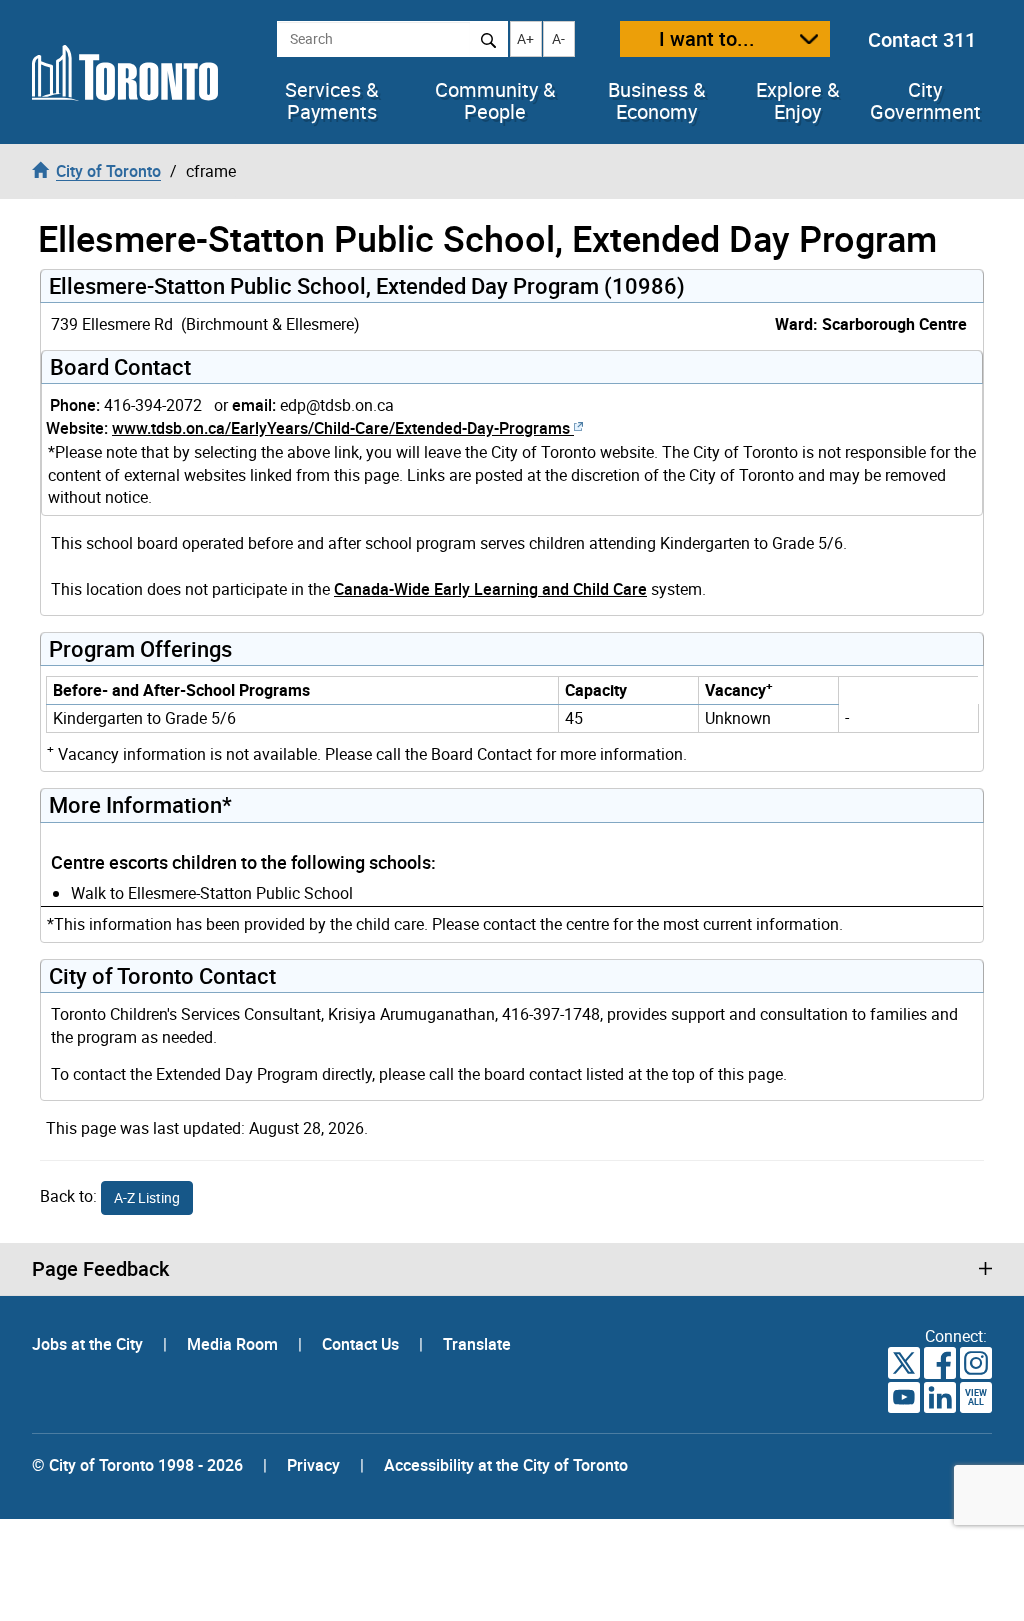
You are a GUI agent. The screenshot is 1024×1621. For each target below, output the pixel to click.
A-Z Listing (147, 1197)
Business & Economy (656, 101)
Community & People (495, 101)
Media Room (234, 1344)
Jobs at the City (89, 1344)
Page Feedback (100, 1269)
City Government (925, 101)
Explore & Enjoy (797, 101)
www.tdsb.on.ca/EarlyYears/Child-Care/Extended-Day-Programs (341, 428)
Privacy (313, 1465)
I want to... (707, 38)
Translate (477, 1344)
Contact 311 (922, 39)
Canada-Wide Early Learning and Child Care (490, 589)
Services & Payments (331, 101)
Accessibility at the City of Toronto (506, 1465)
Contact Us (362, 1344)
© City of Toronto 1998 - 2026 (137, 1465)
